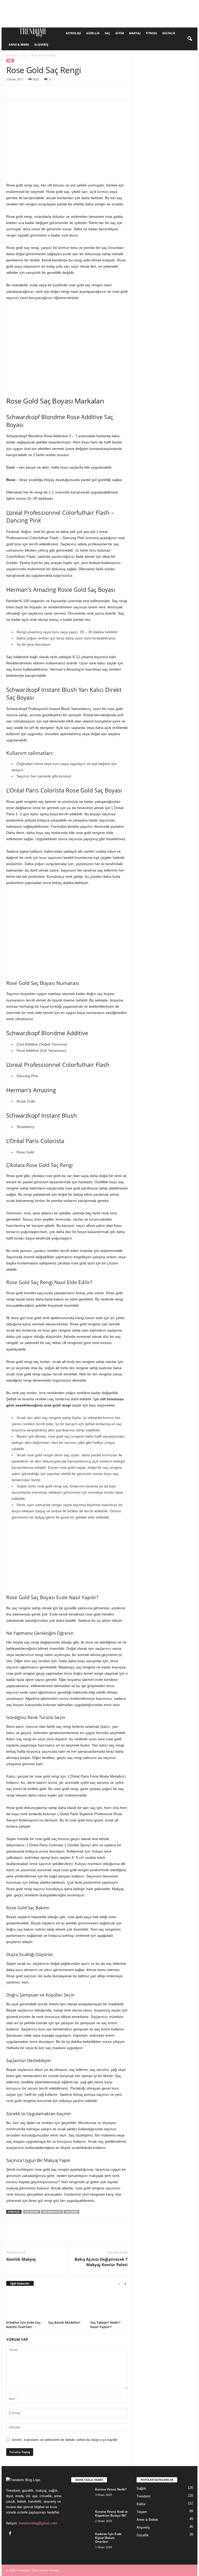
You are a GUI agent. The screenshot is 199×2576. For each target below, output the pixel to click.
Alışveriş (41, 44)
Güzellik (93, 33)
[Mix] (131, 93)
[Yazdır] (95, 93)
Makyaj (135, 33)
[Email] (83, 93)
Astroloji (73, 33)
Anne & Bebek (19, 44)
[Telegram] (119, 93)
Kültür (141, 2504)
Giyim (120, 33)
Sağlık (141, 2488)
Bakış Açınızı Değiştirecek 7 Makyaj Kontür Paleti (101, 2262)
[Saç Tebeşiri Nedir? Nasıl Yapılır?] (109, 2305)
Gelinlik (169, 33)
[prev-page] (119, 2284)
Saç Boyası (32, 2212)
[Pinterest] (35, 93)
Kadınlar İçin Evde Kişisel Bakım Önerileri (108, 2538)
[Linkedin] (59, 93)
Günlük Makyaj (21, 2259)
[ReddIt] (71, 93)
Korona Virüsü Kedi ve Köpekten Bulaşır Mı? (111, 2514)
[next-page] (125, 2284)
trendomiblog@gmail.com (38, 2523)
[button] (190, 39)
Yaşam (142, 2512)
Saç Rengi (71, 2212)
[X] (23, 93)
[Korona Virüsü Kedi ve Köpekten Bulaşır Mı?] (82, 2517)
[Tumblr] (107, 93)
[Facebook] (11, 93)
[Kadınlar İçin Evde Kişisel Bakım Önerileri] (82, 2540)
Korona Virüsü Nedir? (111, 2489)
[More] (167, 93)
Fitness (151, 33)
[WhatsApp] (47, 93)
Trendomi (144, 2496)
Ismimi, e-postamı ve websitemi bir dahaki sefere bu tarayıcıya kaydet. (65, 2440)
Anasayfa (12, 55)
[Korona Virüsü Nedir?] (82, 2495)
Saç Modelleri (52, 2212)
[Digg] (154, 93)
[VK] (143, 93)
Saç (107, 33)
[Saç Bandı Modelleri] (67, 2305)
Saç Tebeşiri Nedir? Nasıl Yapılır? (105, 2325)
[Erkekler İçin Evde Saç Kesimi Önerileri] (25, 2305)
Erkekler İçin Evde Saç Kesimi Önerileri (23, 2325)
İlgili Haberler (20, 2283)
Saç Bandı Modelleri (64, 2322)
